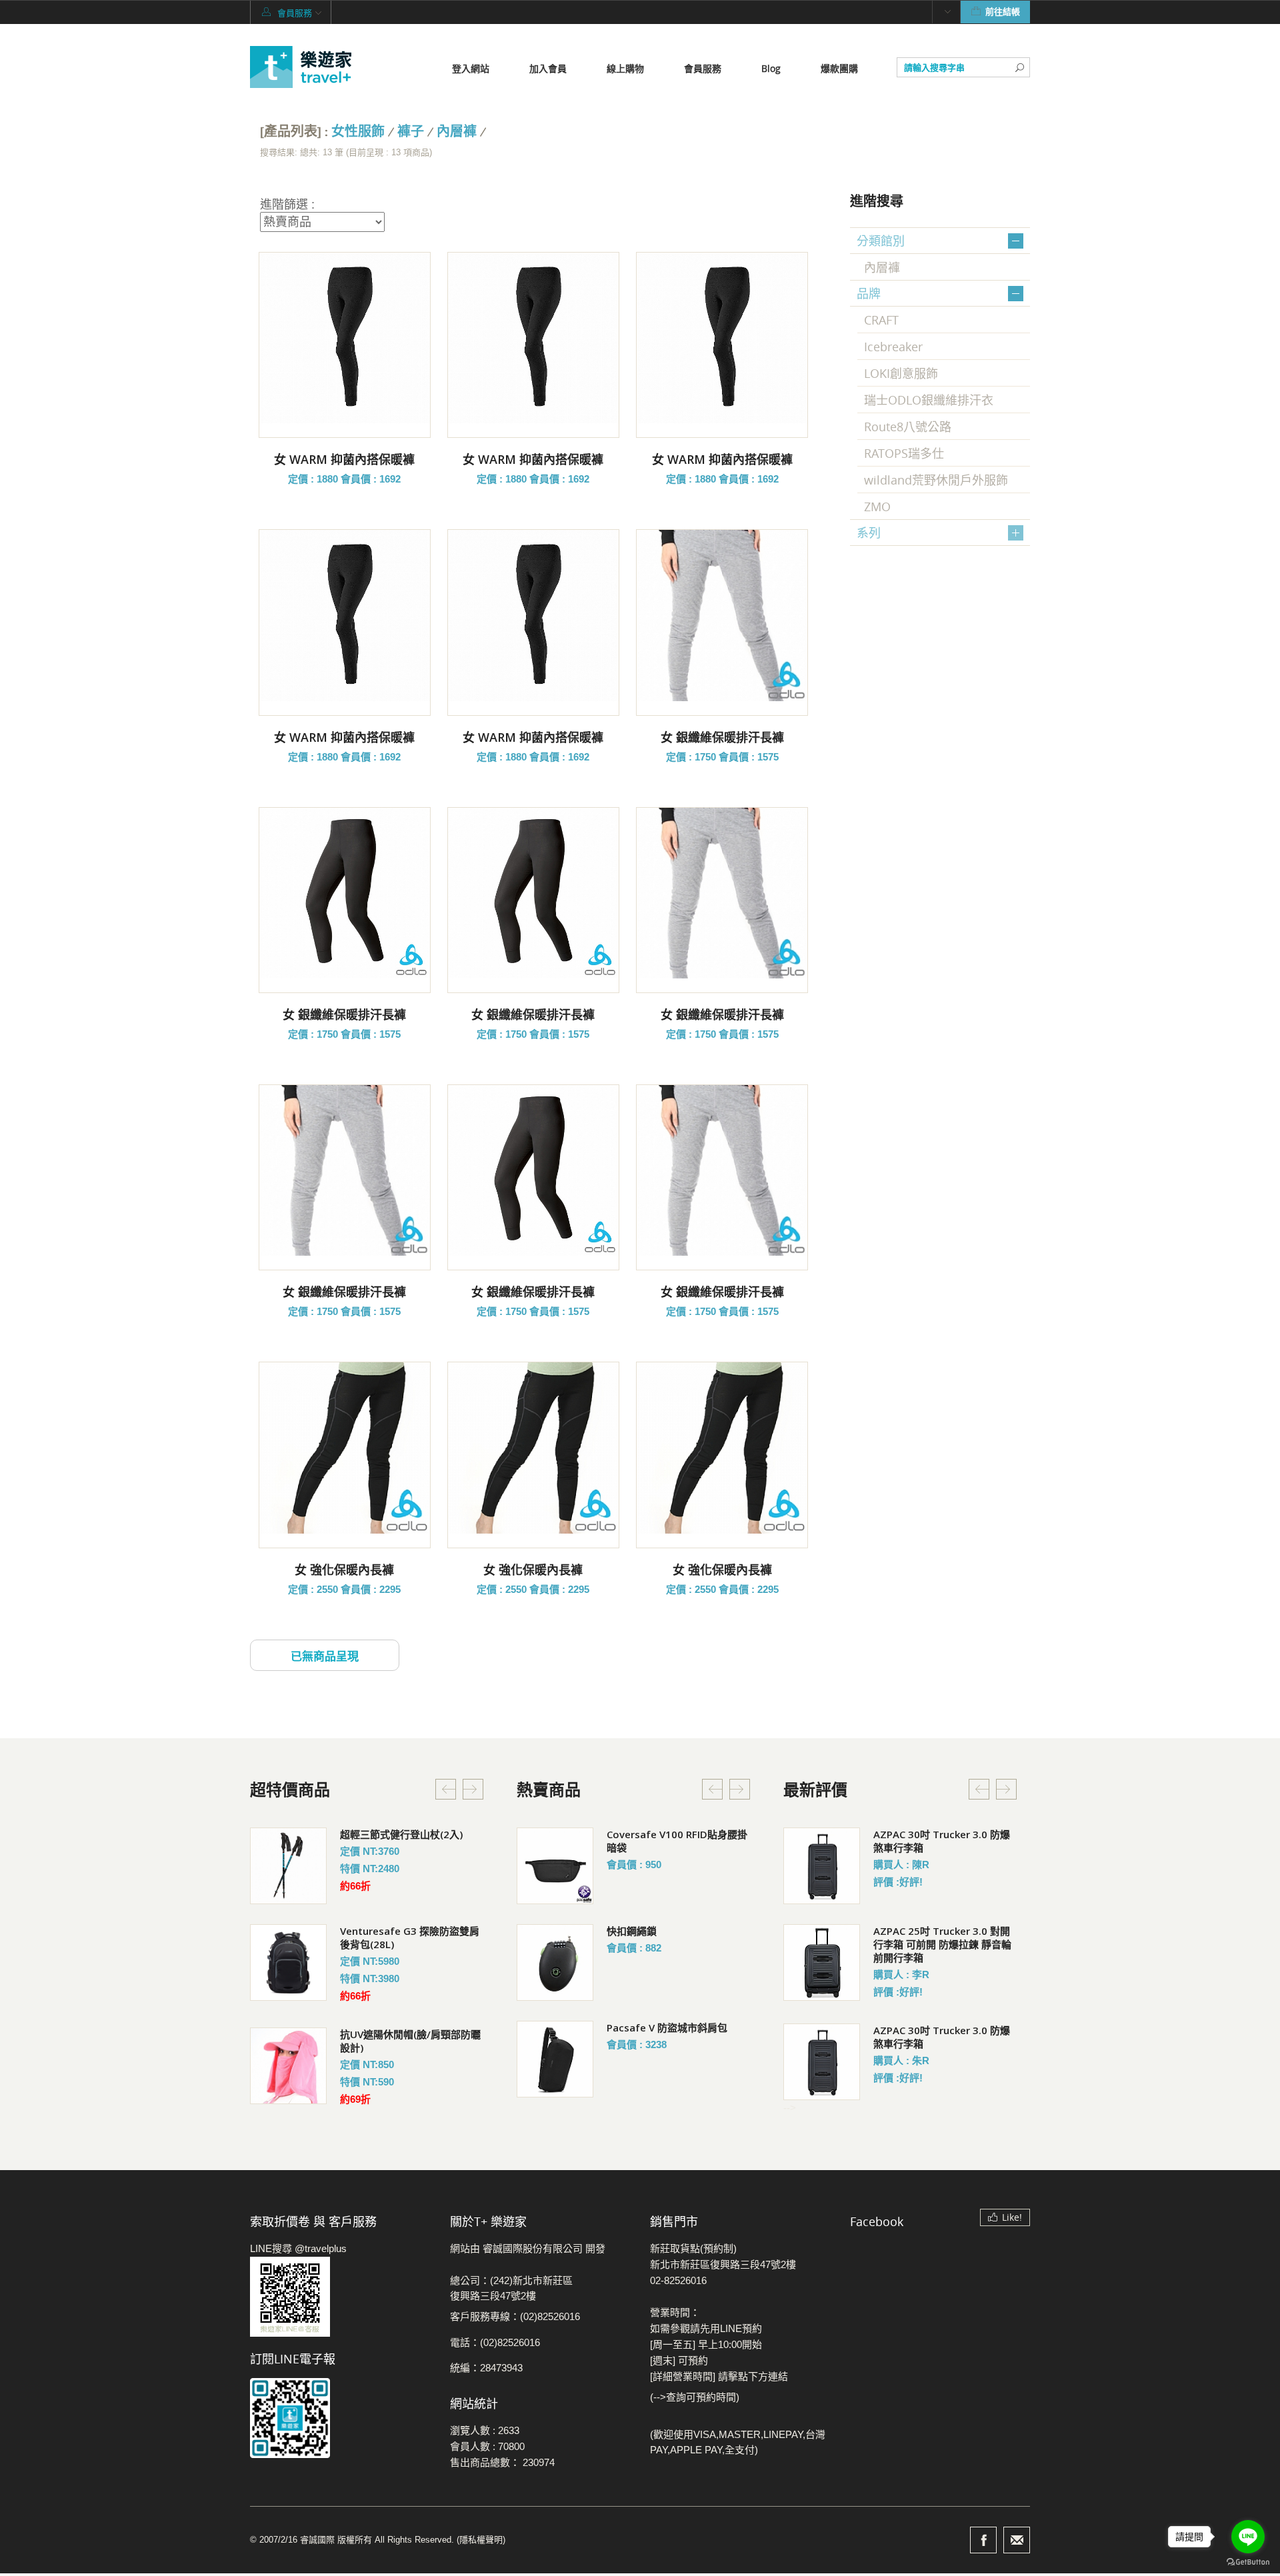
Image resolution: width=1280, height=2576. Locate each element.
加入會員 (548, 68)
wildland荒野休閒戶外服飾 (936, 480)
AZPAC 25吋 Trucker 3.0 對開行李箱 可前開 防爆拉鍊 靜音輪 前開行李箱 (942, 1944)
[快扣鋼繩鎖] (555, 1962)
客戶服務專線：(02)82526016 (515, 2316)
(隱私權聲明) (481, 2540)
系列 (869, 533)
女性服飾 (358, 132)
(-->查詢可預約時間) (695, 2397)
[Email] (1017, 2540)
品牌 (869, 293)
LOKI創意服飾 (901, 373)
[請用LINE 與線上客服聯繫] (340, 2297)
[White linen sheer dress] (288, 1866)
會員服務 (703, 68)
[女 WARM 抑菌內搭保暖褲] (345, 338)
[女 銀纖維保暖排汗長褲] (722, 615)
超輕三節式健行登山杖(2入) (401, 1834)
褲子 (411, 132)
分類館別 (881, 241)
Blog (771, 68)
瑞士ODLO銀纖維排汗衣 (929, 400)
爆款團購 (839, 68)
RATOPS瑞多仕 (904, 453)
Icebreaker (893, 347)
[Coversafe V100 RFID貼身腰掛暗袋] (555, 1866)
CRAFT (881, 320)
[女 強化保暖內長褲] (345, 1448)
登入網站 (471, 68)
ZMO (877, 507)
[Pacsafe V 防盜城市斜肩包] (555, 2059)
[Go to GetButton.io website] (1248, 2562)
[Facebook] (983, 2540)
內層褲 (457, 132)
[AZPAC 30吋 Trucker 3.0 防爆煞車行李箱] (822, 1866)
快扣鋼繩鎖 (632, 1931)
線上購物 (625, 68)
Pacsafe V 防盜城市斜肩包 (667, 2027)
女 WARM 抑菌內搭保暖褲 (344, 459)
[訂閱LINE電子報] (340, 2418)
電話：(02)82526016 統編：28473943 (495, 2355)
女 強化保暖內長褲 (344, 1570)
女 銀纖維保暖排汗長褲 (722, 737)
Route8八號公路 (908, 427)
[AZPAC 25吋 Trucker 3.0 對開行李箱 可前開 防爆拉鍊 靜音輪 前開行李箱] (822, 1962)
